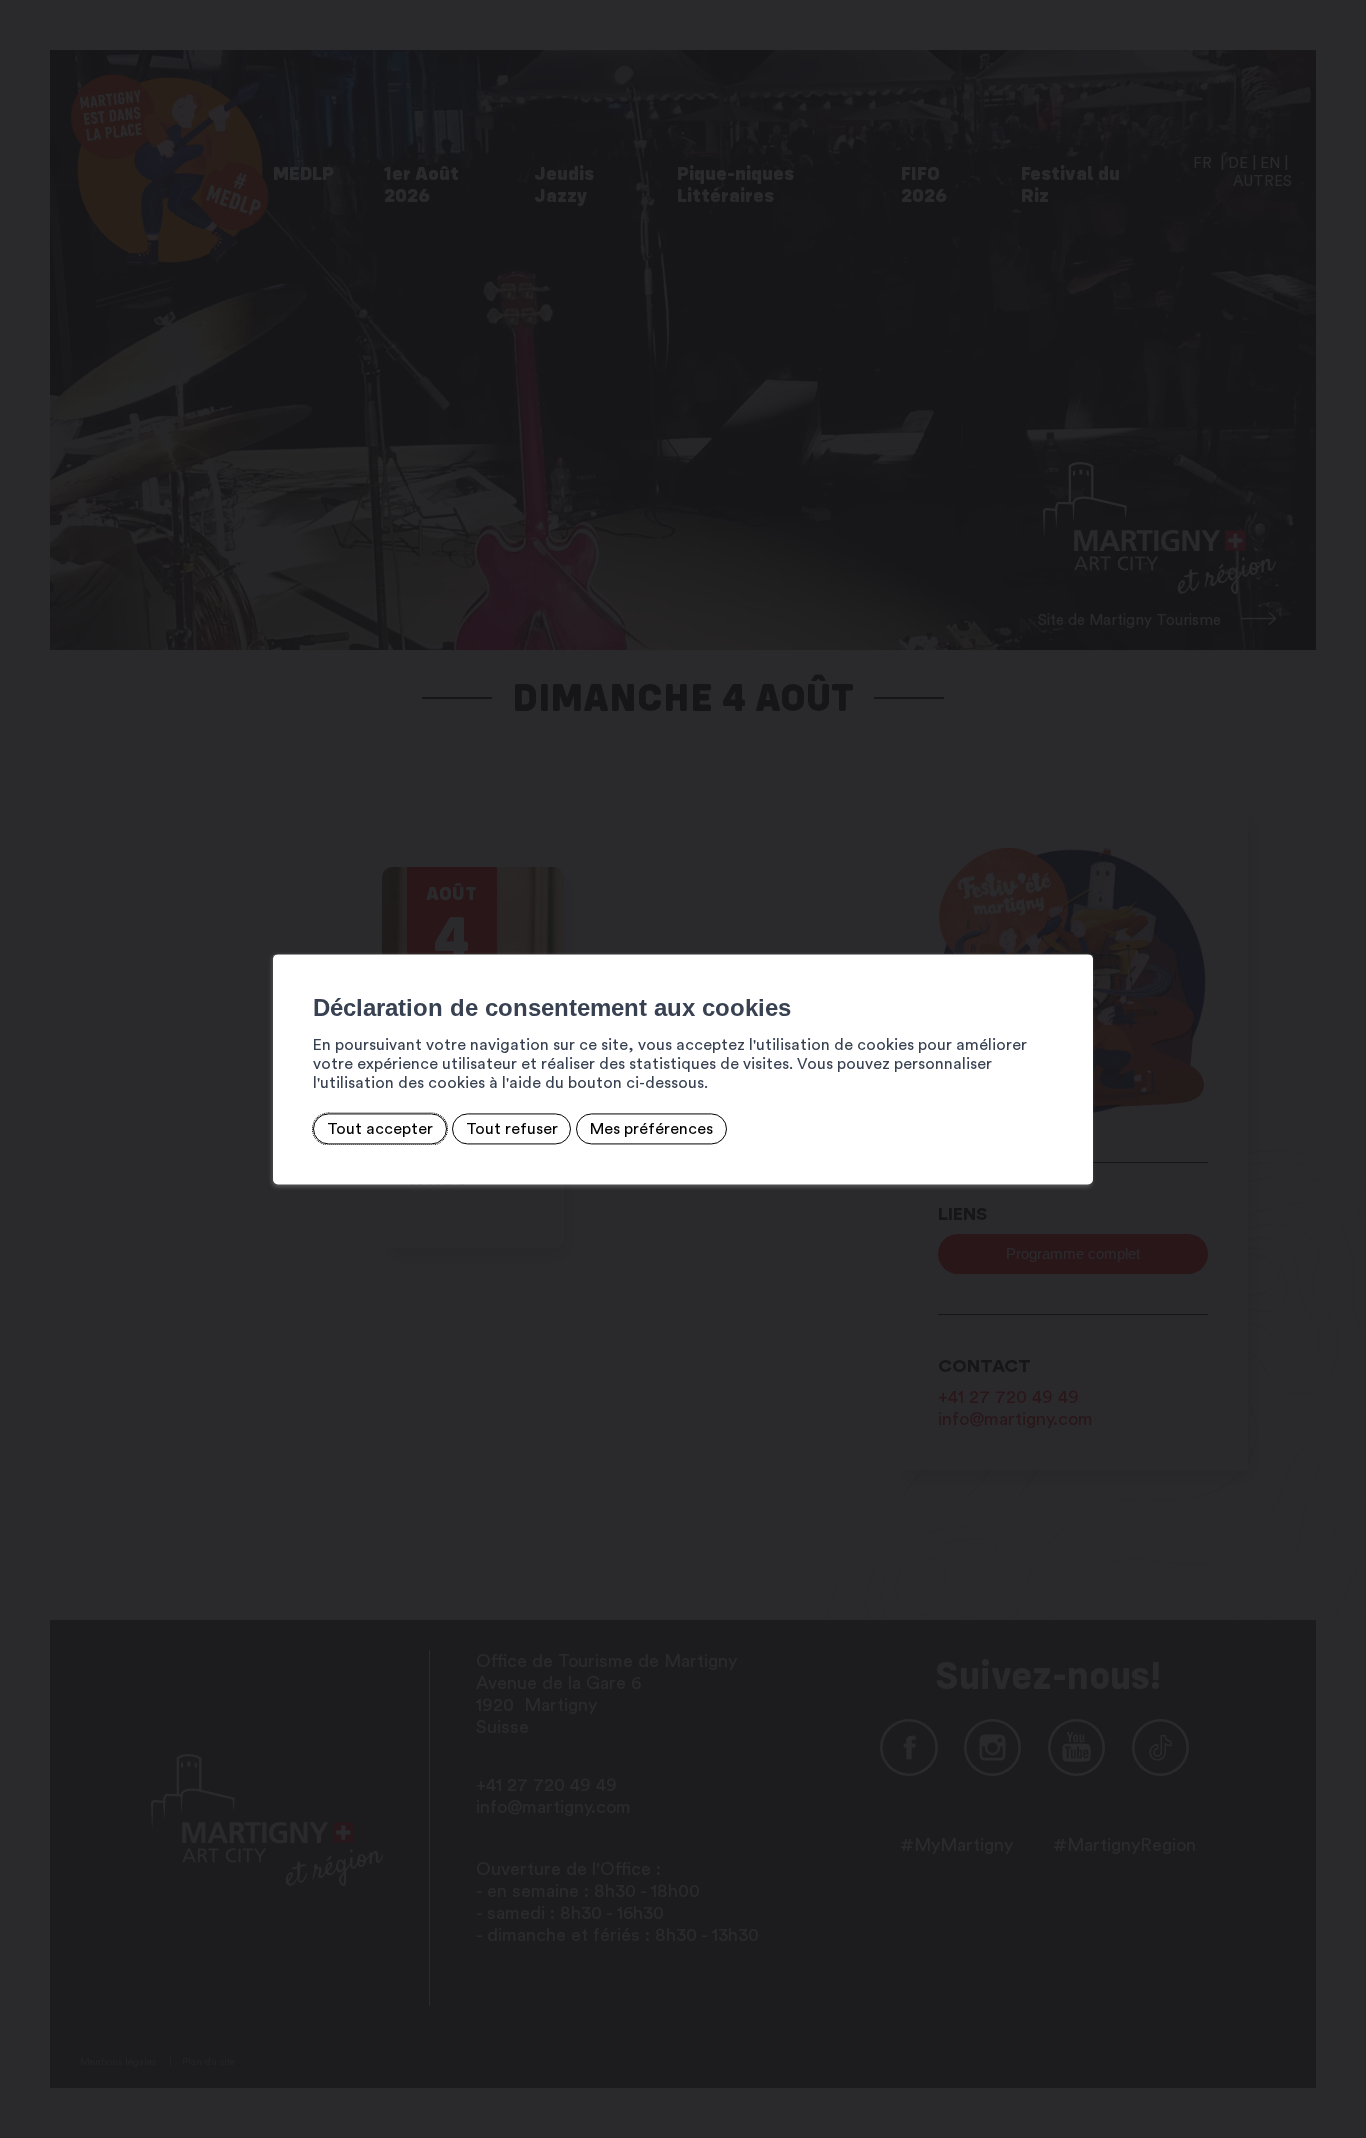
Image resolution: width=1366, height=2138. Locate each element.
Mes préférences (651, 1129)
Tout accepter (380, 1129)
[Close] (1075, 932)
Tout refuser (512, 1129)
